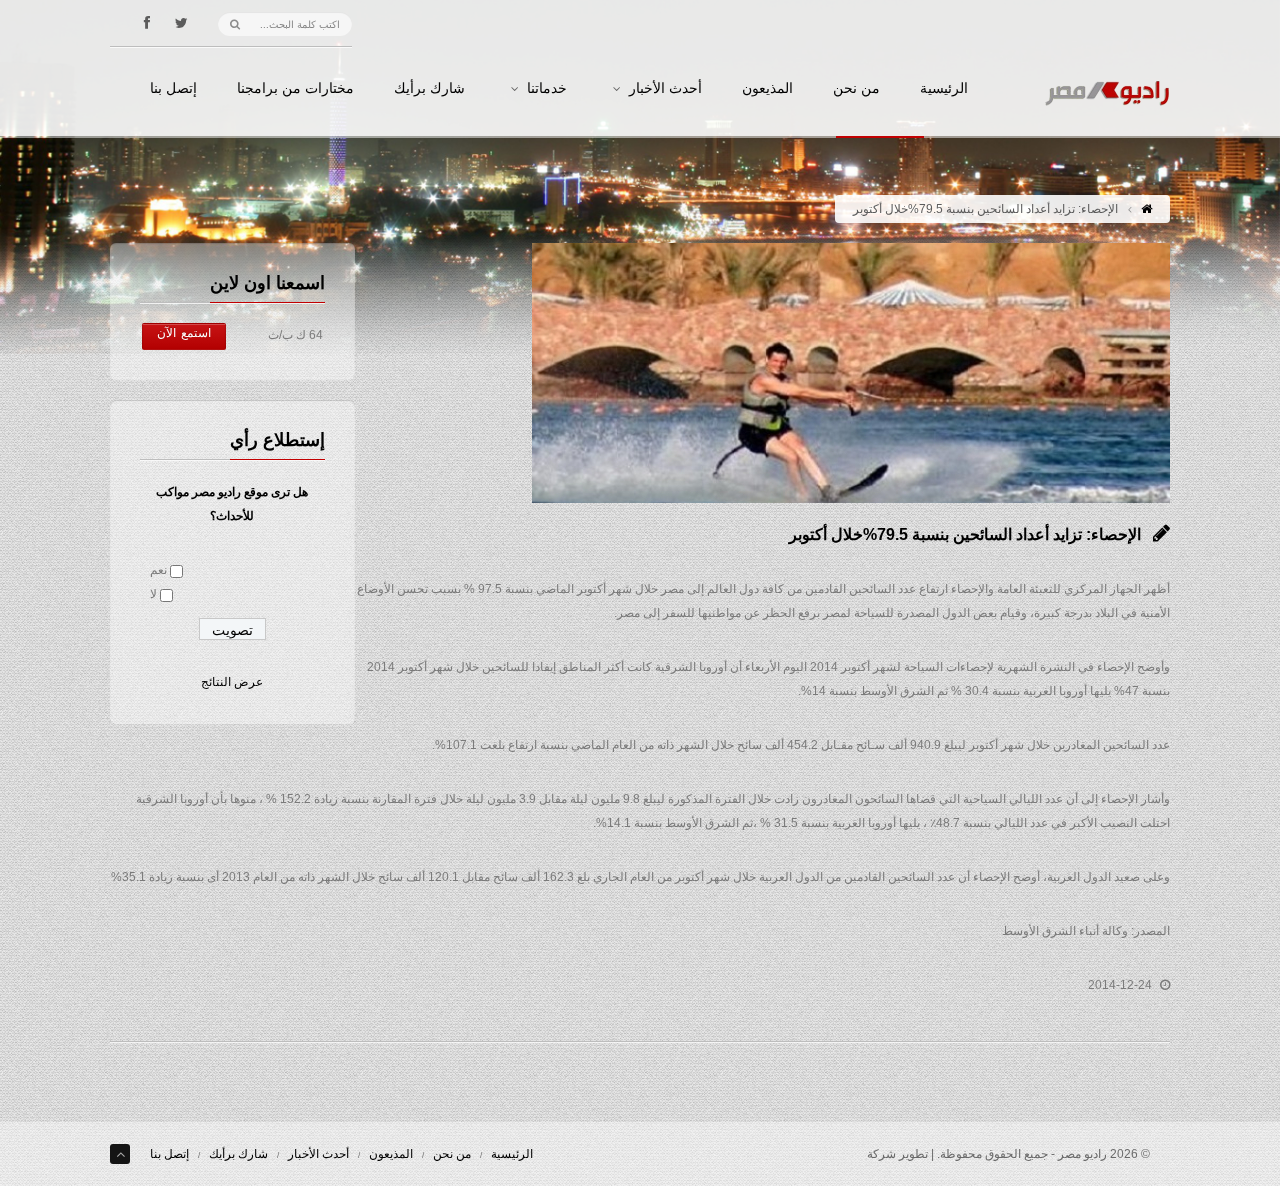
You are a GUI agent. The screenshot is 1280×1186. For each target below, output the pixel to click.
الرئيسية (944, 89)
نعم (158, 570)
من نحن (856, 89)
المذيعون (767, 89)
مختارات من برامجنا (295, 89)
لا (153, 594)
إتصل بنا (173, 89)
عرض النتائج (232, 682)
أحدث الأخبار (665, 89)
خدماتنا (547, 89)
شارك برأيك (429, 89)
